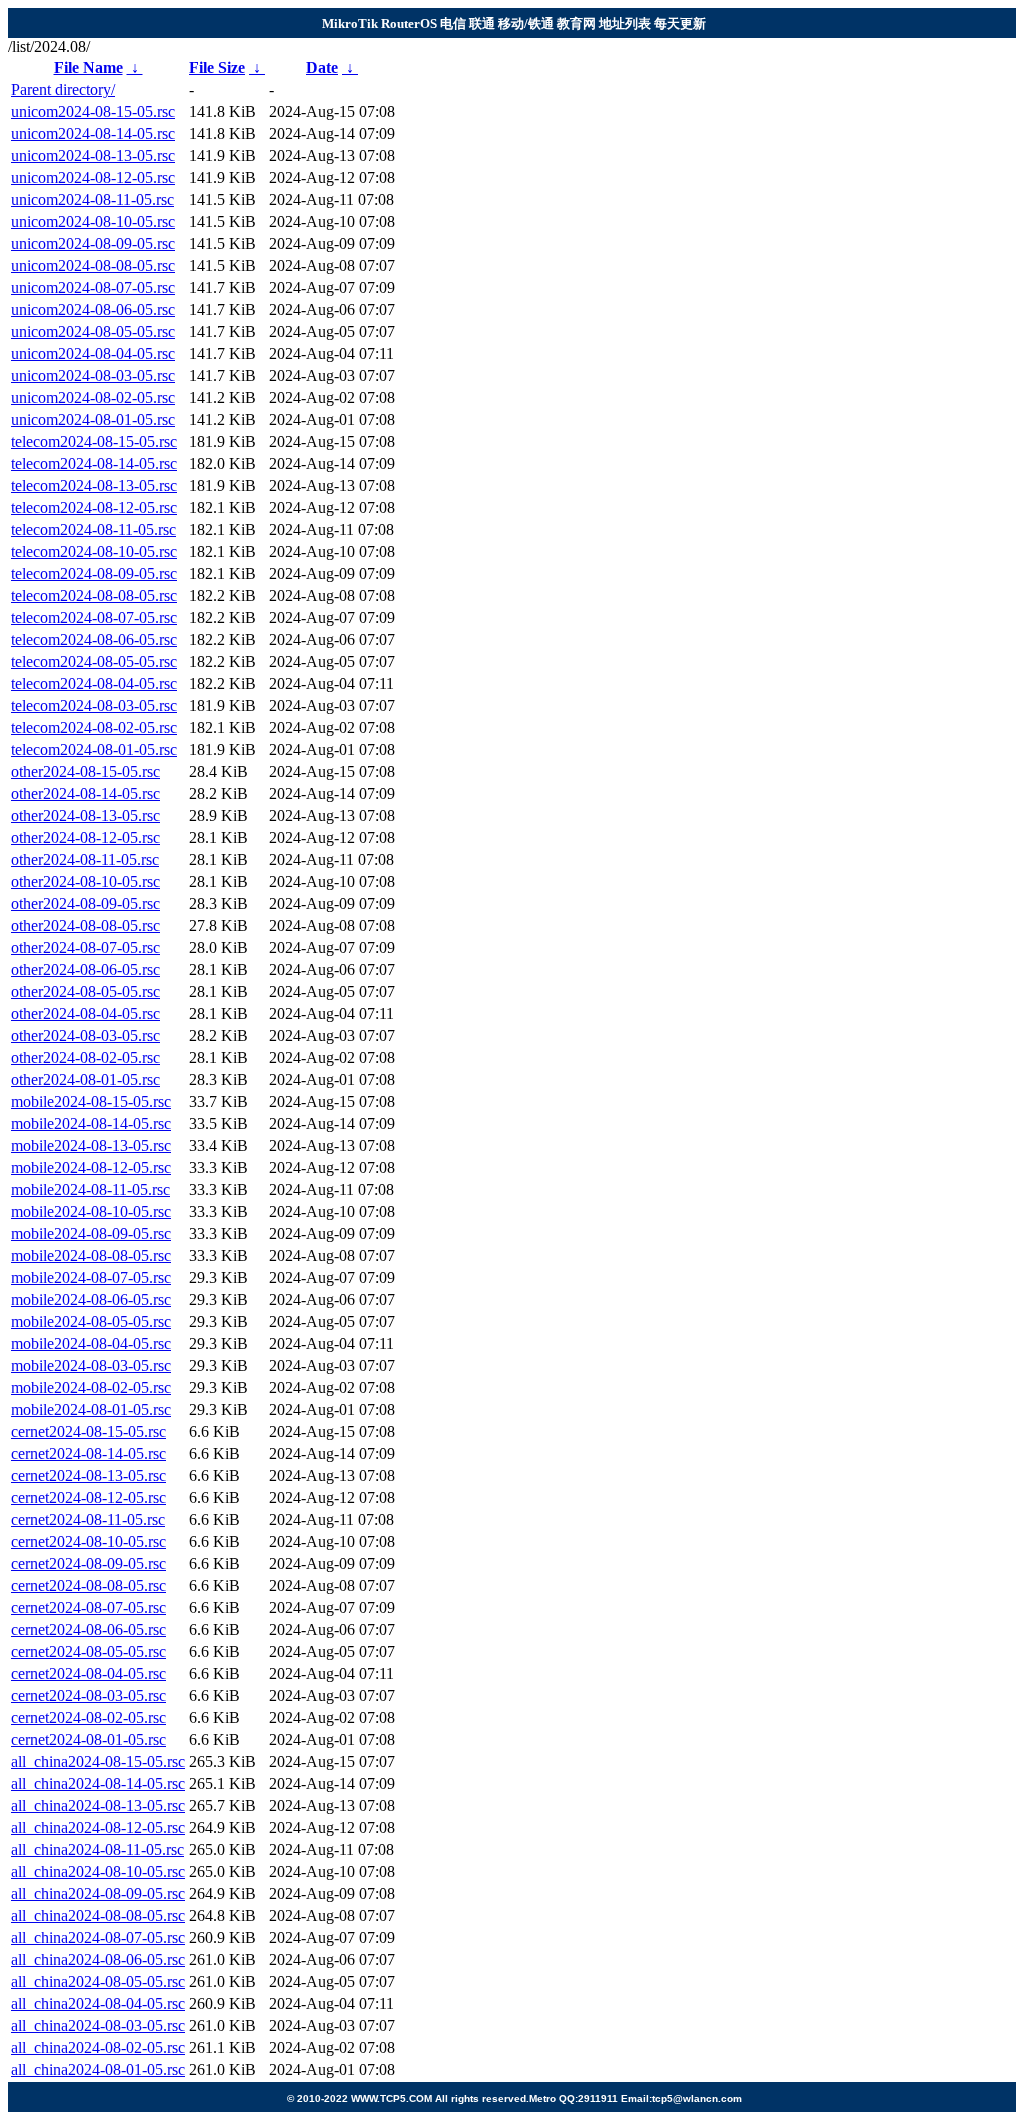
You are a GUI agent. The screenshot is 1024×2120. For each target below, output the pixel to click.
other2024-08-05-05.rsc (85, 991)
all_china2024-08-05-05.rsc (98, 1981)
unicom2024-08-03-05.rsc (93, 375)
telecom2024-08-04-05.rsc (94, 683)
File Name (88, 67)
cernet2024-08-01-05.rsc (88, 1739)
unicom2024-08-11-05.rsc (92, 199)
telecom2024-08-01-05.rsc (94, 749)
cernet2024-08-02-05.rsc (88, 1717)
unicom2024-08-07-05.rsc (93, 287)
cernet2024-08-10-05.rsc (88, 1541)
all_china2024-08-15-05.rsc (98, 1761)
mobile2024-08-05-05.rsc (91, 1321)
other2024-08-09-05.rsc (85, 903)
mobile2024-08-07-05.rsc (91, 1277)
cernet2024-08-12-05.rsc (88, 1497)
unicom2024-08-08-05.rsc (93, 265)
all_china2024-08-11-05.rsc (97, 1849)
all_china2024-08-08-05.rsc (98, 1915)
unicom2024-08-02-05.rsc (93, 397)
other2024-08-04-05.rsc (85, 1013)
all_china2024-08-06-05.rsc (98, 1959)
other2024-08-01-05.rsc (85, 1079)
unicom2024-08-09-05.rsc (93, 243)
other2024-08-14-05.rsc (85, 793)
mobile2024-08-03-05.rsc (91, 1365)
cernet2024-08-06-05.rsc (88, 1629)
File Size (217, 67)
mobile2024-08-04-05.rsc (91, 1343)
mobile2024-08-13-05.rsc (91, 1145)
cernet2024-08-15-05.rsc (88, 1431)
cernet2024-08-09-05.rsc (88, 1563)
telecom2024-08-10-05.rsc (94, 551)
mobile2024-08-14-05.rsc (91, 1123)
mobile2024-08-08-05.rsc (91, 1255)
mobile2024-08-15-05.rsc (91, 1101)
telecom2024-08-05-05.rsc (94, 661)
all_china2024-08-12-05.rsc (98, 1827)
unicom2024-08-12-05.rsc (93, 177)
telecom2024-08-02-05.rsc (94, 727)
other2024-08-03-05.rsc (85, 1035)
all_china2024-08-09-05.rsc (98, 1893)
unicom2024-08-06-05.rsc (93, 309)
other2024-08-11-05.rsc (85, 859)
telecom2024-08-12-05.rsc (94, 507)
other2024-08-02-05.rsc (85, 1057)
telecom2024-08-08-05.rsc (94, 595)
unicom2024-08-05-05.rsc (93, 331)
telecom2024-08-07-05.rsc (94, 617)
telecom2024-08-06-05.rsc (94, 639)
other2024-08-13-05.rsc (85, 815)
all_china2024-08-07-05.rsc (98, 1937)
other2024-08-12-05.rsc (85, 837)
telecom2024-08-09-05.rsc (94, 573)
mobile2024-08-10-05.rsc (91, 1211)
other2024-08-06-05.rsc (85, 969)
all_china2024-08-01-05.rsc (98, 2069)
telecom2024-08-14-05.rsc (94, 463)
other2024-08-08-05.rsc (85, 925)
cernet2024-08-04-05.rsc (88, 1673)
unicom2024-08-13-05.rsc (93, 155)
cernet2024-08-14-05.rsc (88, 1453)
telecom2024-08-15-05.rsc (94, 441)
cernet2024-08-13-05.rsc (88, 1475)
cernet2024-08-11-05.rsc (88, 1519)
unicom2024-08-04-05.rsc (93, 353)
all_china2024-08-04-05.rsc (98, 2003)
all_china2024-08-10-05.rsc (98, 1871)
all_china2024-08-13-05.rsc (98, 1805)
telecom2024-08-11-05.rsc (93, 529)
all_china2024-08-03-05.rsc (98, 2025)
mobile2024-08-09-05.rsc (91, 1233)
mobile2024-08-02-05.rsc (91, 1387)
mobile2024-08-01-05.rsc (91, 1409)
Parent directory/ (63, 89)
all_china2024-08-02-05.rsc (98, 2047)
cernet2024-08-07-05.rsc (88, 1607)
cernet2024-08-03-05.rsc (88, 1695)
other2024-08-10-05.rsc (85, 881)
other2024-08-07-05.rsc (85, 947)
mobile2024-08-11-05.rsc (90, 1189)
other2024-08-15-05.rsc (85, 771)
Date (322, 67)
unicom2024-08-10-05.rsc (93, 221)
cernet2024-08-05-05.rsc (88, 1651)
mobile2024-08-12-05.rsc (91, 1167)
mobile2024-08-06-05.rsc (91, 1299)
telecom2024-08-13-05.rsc (94, 485)
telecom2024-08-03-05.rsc (94, 705)
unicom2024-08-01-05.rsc (93, 419)
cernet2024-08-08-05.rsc (88, 1585)
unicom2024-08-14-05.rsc (93, 133)
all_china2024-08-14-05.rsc (98, 1783)
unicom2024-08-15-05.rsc (93, 111)
